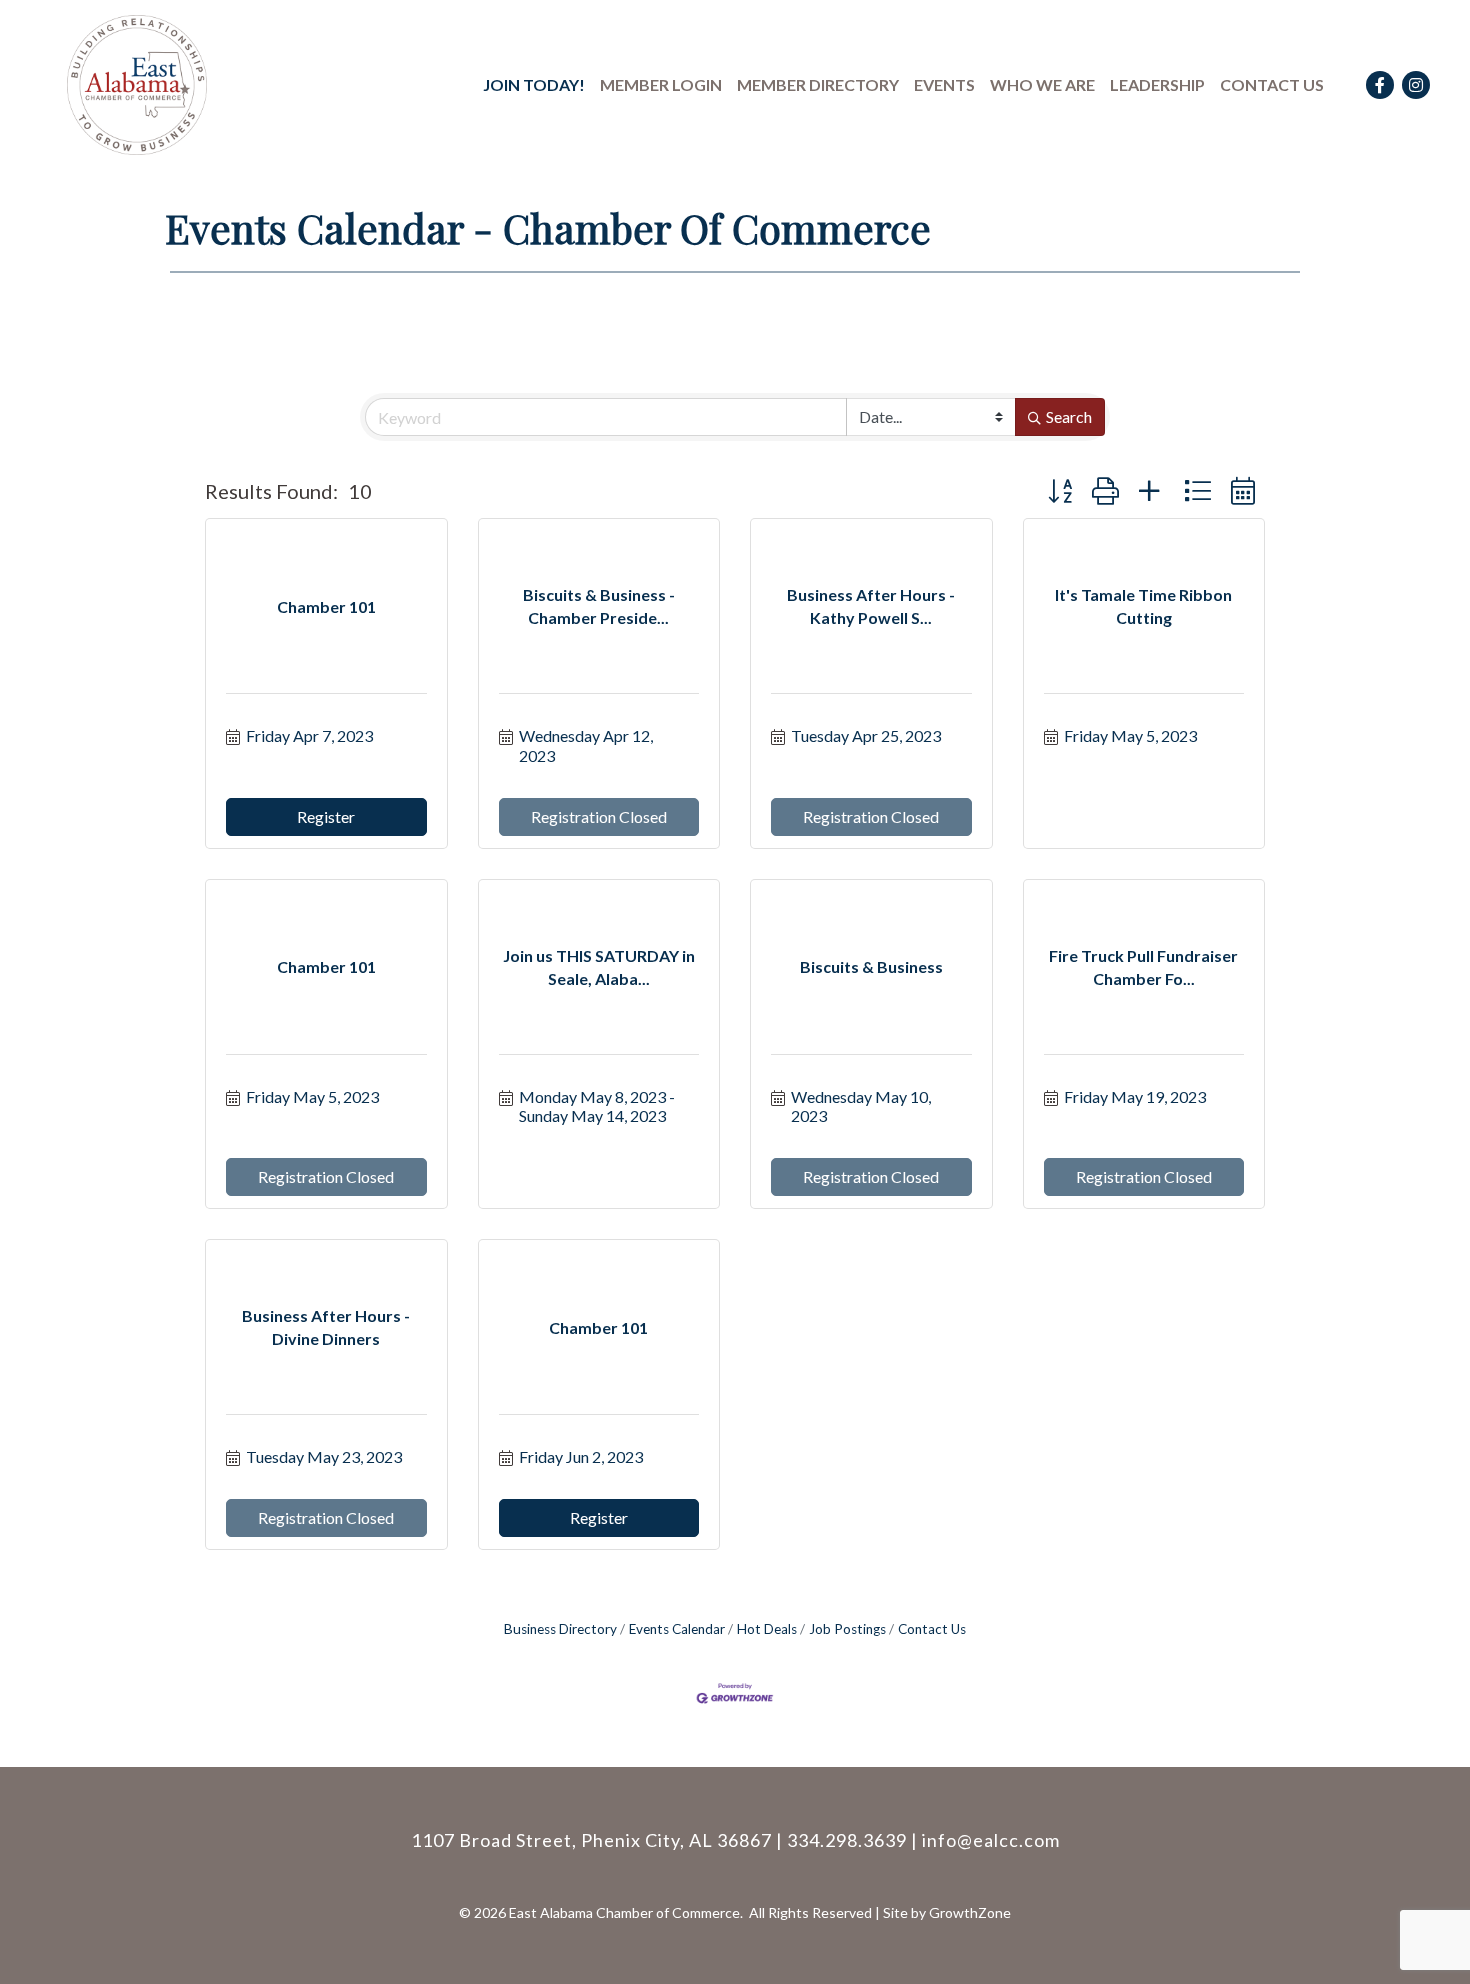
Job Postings (847, 1629)
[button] (1060, 490)
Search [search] (1069, 416)
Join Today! (534, 84)
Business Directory (560, 1629)
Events (944, 84)
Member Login (661, 84)
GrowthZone (970, 1912)
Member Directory (818, 84)
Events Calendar (677, 1629)
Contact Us (1272, 84)
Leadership (1157, 84)
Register (326, 816)
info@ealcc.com (991, 1840)
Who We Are (1042, 84)
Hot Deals (767, 1629)
